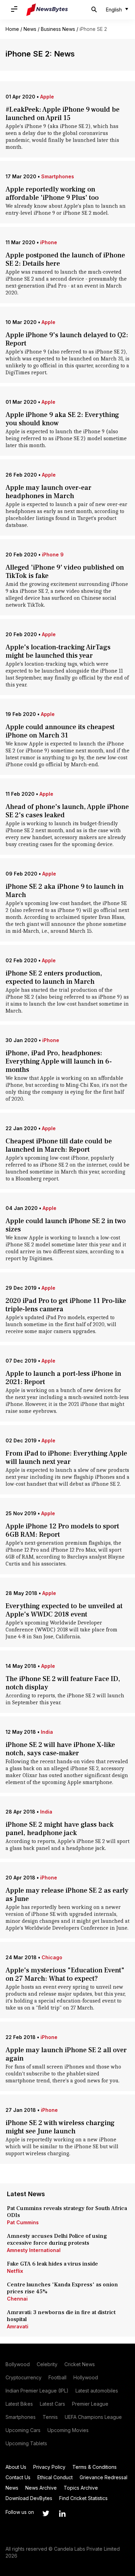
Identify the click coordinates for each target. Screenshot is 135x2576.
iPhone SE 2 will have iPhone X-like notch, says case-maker (60, 1749)
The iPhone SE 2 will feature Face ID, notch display (63, 1683)
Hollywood (86, 2377)
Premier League (90, 2404)
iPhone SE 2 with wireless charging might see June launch (60, 2127)
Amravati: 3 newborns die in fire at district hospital (61, 2316)
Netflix (15, 2271)
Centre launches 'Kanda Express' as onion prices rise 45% (62, 2288)
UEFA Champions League (93, 2417)
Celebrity (47, 2364)
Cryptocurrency (24, 2377)
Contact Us (18, 2477)
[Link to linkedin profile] (62, 2514)
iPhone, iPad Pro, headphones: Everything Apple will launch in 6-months (59, 1061)
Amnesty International (34, 2250)
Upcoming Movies (68, 2430)
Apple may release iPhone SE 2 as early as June (67, 1895)
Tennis (50, 2417)
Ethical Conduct (55, 2477)
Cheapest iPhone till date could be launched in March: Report (59, 1145)
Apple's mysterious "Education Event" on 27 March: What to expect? (65, 1974)
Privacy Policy (49, 2467)
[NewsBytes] (47, 10)
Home (12, 29)
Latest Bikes (19, 2404)
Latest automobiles (97, 2391)
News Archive (41, 2488)
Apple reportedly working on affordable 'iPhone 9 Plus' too (52, 194)
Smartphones (58, 176)
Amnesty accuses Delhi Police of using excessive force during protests (57, 2240)
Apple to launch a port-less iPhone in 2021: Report (63, 1378)
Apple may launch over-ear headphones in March (48, 492)
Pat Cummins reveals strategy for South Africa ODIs (67, 2212)
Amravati (18, 2326)
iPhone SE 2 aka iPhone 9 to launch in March (65, 891)
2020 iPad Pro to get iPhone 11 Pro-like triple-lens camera (66, 1305)
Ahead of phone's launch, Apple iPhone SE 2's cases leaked (67, 811)
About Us (16, 2467)
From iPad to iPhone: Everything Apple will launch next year (66, 1458)
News (30, 29)
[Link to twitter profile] (46, 2514)
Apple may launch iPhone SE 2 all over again (66, 2054)
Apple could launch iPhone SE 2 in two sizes (66, 1225)
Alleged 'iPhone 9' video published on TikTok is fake (65, 572)
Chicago (52, 1957)
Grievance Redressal (103, 2477)
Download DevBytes (29, 2498)
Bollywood (18, 2364)
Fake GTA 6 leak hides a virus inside (52, 2264)
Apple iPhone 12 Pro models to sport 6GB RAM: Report (62, 1530)
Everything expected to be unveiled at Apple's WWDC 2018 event (64, 1610)
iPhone (49, 242)
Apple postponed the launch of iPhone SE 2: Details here (65, 259)
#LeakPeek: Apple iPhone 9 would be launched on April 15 (62, 114)
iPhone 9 (53, 555)
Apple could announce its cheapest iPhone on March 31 (60, 731)
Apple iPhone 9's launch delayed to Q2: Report (67, 339)
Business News (58, 29)
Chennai (17, 2299)
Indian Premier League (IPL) (37, 2391)
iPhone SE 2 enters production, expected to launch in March (54, 978)
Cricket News (80, 2364)
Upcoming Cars (23, 2430)
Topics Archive (81, 2488)
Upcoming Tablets (26, 2443)
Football (57, 2377)
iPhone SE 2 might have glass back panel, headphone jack (60, 1829)
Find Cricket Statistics (83, 2498)
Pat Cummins (23, 2222)
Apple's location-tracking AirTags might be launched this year (58, 651)
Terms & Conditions (94, 2467)
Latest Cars (52, 2404)
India (47, 1732)
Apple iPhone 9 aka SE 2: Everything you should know (62, 419)
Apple (47, 97)
